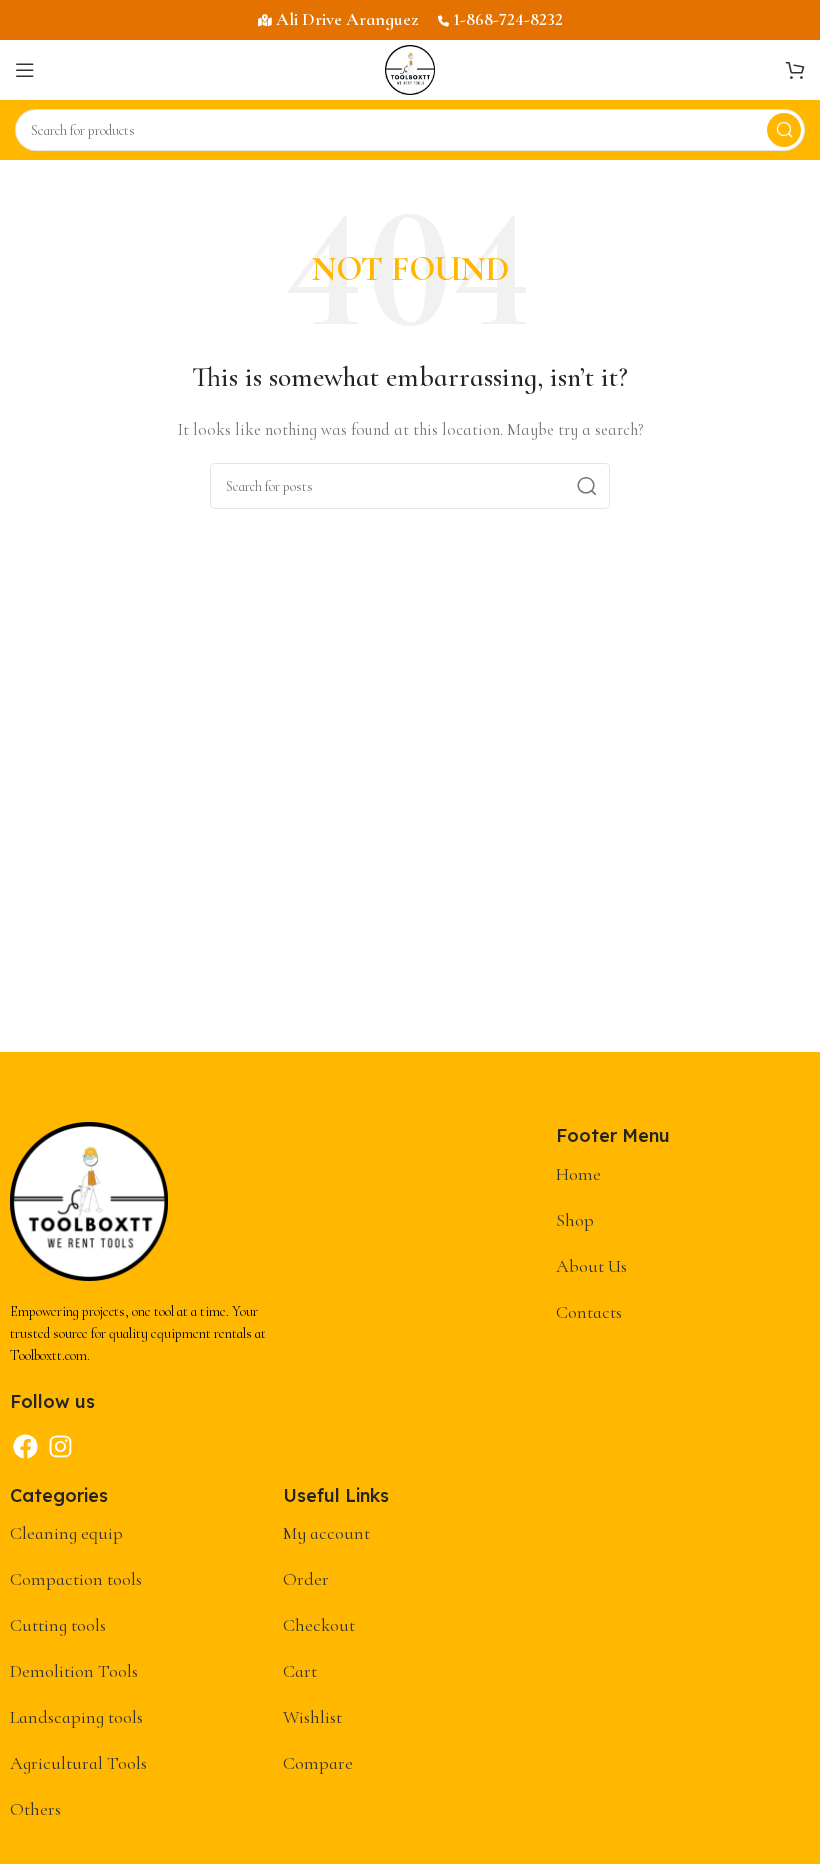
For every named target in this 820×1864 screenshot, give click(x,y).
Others (35, 1809)
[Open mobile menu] (25, 70)
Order (306, 1579)
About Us (591, 1266)
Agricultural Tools (78, 1763)
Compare (318, 1763)
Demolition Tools (74, 1671)
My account (326, 1533)
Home (578, 1174)
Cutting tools (58, 1625)
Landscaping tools (76, 1717)
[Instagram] (60, 1447)
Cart (300, 1671)
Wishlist (312, 1717)
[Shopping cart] (795, 70)
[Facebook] (25, 1447)
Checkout (319, 1625)
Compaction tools (76, 1579)
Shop (575, 1220)
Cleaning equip (66, 1533)
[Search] (784, 130)
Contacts (589, 1312)
